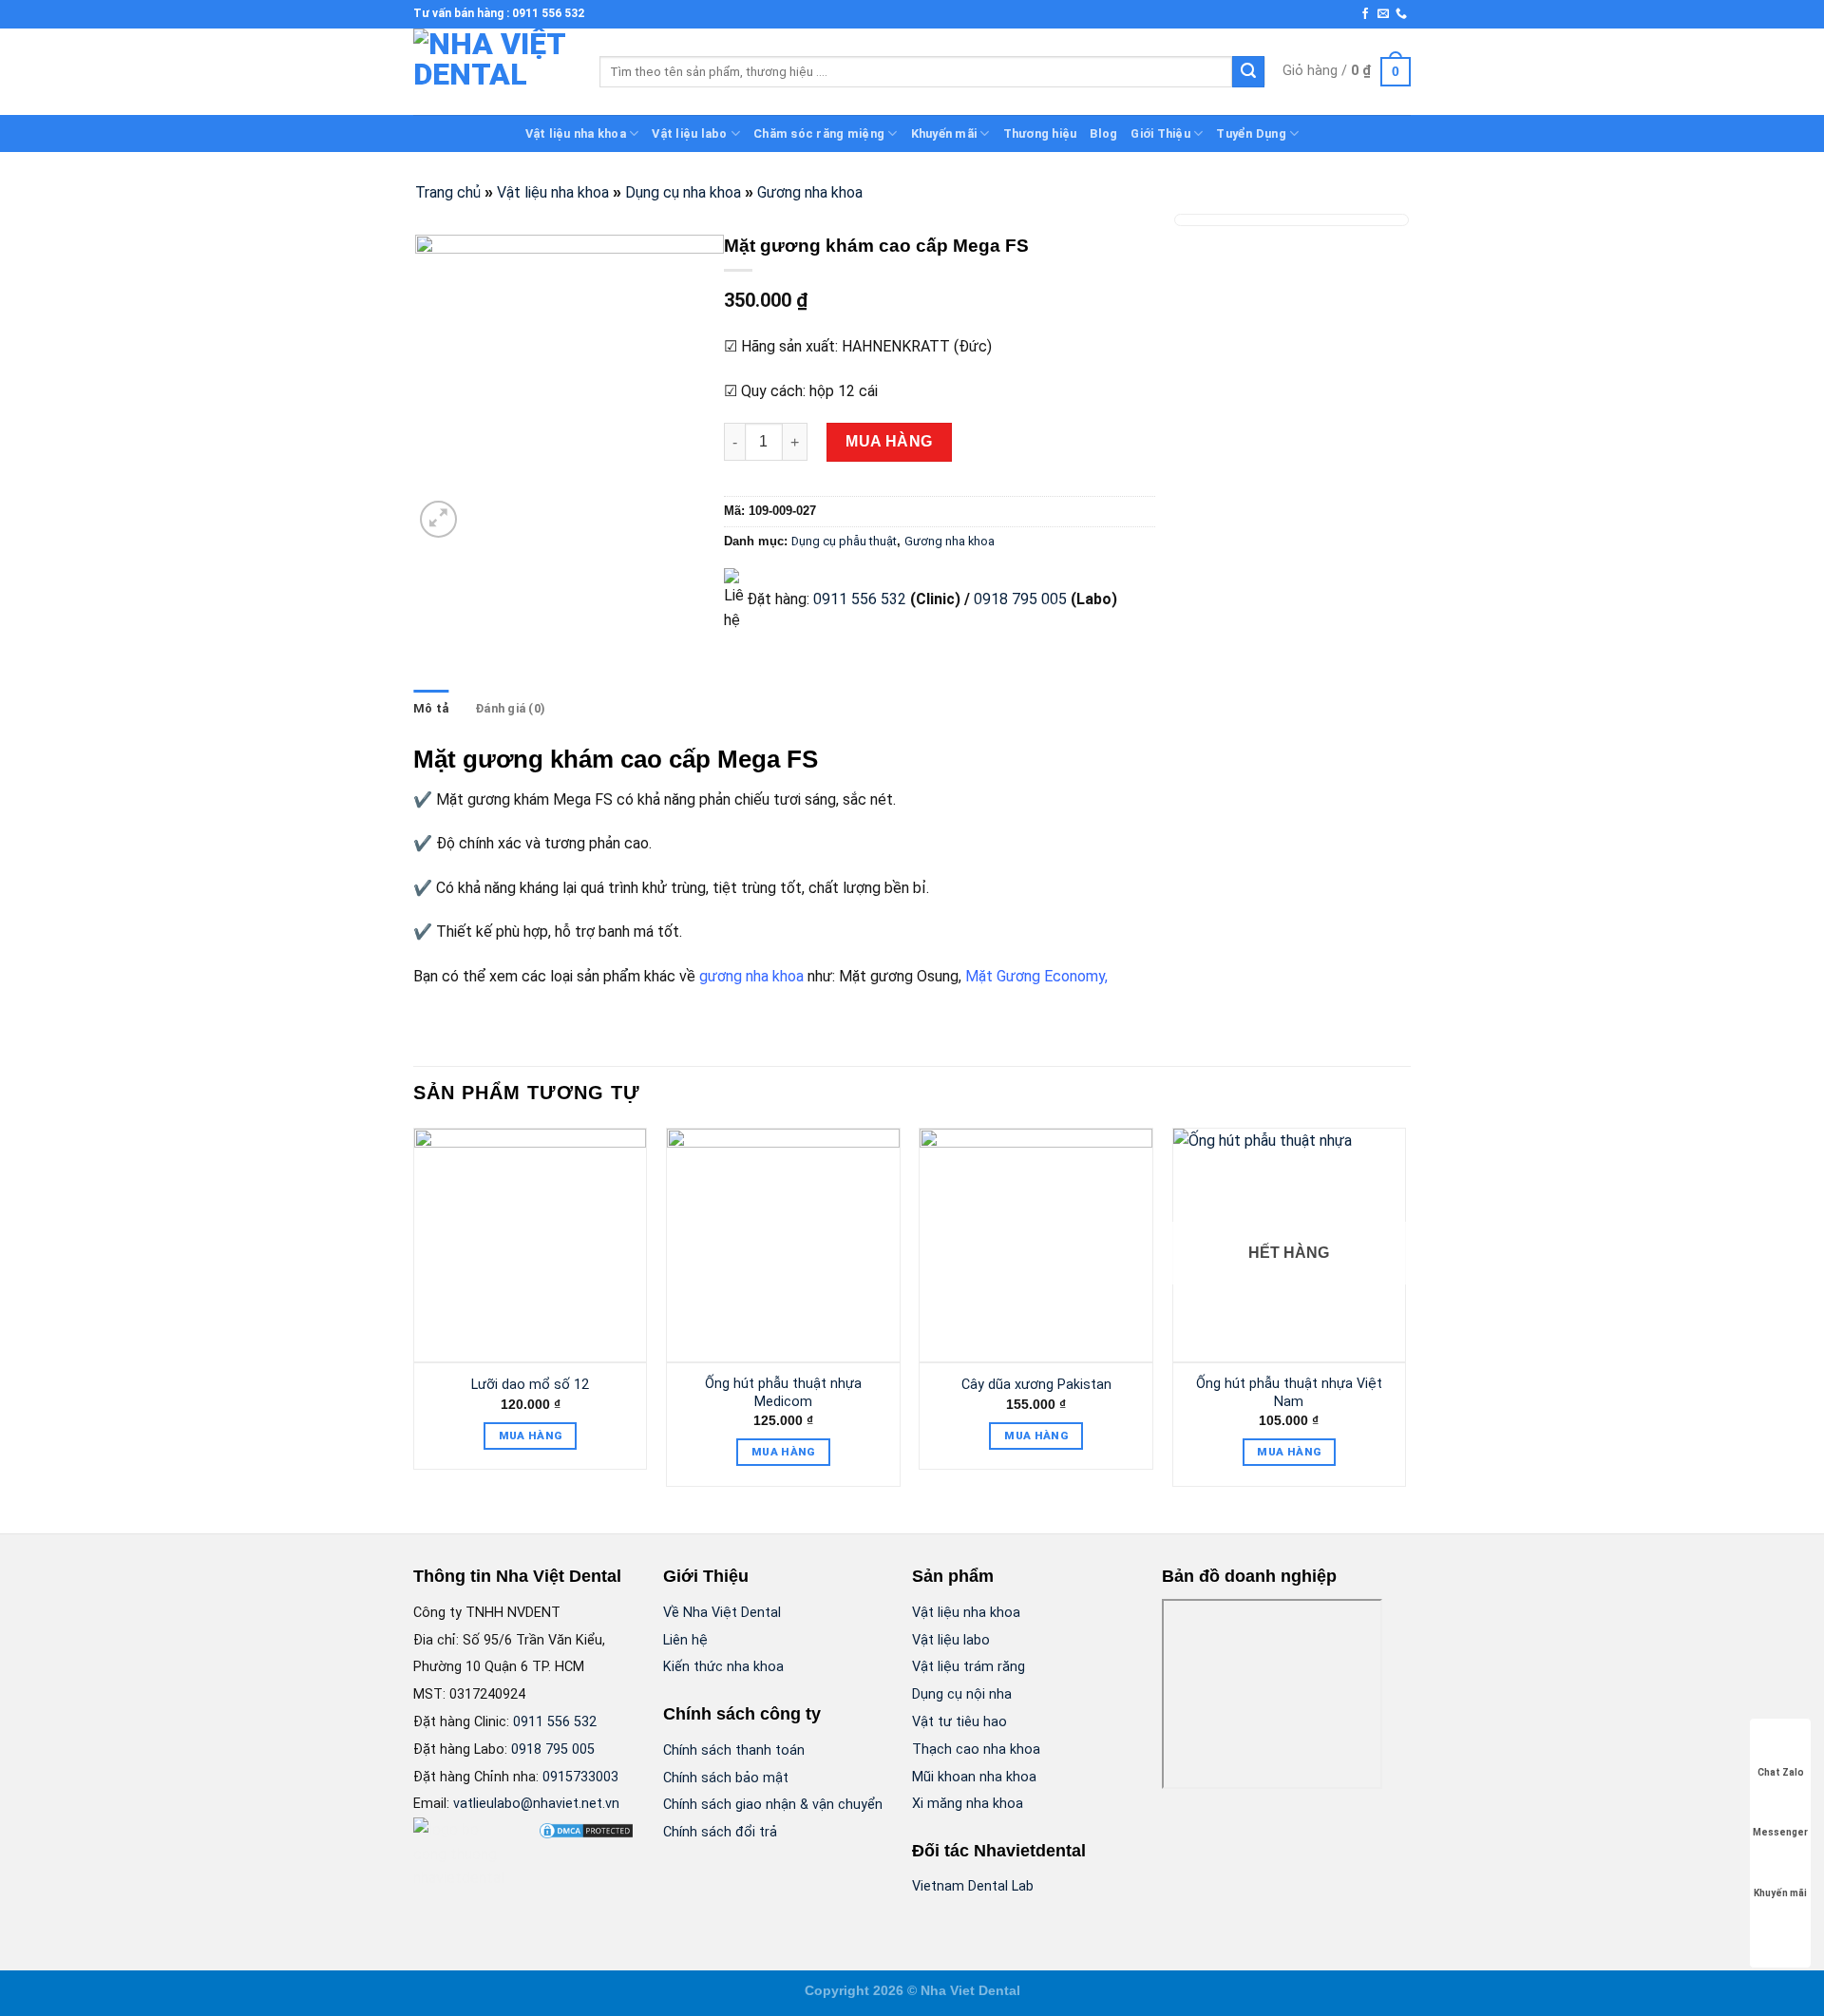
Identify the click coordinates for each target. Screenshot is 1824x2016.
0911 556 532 (860, 599)
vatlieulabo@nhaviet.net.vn (536, 1804)
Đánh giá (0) (510, 708)
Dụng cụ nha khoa (683, 192)
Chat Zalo (1781, 1772)
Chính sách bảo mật (726, 1778)
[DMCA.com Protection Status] (586, 1829)
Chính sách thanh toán (734, 1750)
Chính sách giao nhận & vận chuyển (773, 1805)
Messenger (1780, 1832)
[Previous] (414, 1314)
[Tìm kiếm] (1248, 72)
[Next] (1405, 1314)
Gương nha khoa (810, 192)
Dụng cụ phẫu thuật (844, 541)
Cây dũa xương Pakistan (1036, 1385)
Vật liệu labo (689, 133)
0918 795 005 (1018, 599)
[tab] (431, 709)
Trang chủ (448, 192)
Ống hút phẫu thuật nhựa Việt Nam (1289, 1393)
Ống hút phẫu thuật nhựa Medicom (783, 1393)
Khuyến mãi (944, 133)
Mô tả (431, 708)
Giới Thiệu (1160, 133)
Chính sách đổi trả (720, 1832)
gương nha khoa (751, 976)
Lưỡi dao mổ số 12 (530, 1385)
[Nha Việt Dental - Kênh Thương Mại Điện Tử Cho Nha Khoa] (492, 72)
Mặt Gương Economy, (1036, 976)
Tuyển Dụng (1251, 133)
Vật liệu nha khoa (576, 133)
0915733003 (580, 1777)
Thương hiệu (1040, 133)
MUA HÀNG (889, 441)
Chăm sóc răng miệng (819, 133)
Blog (1103, 133)
